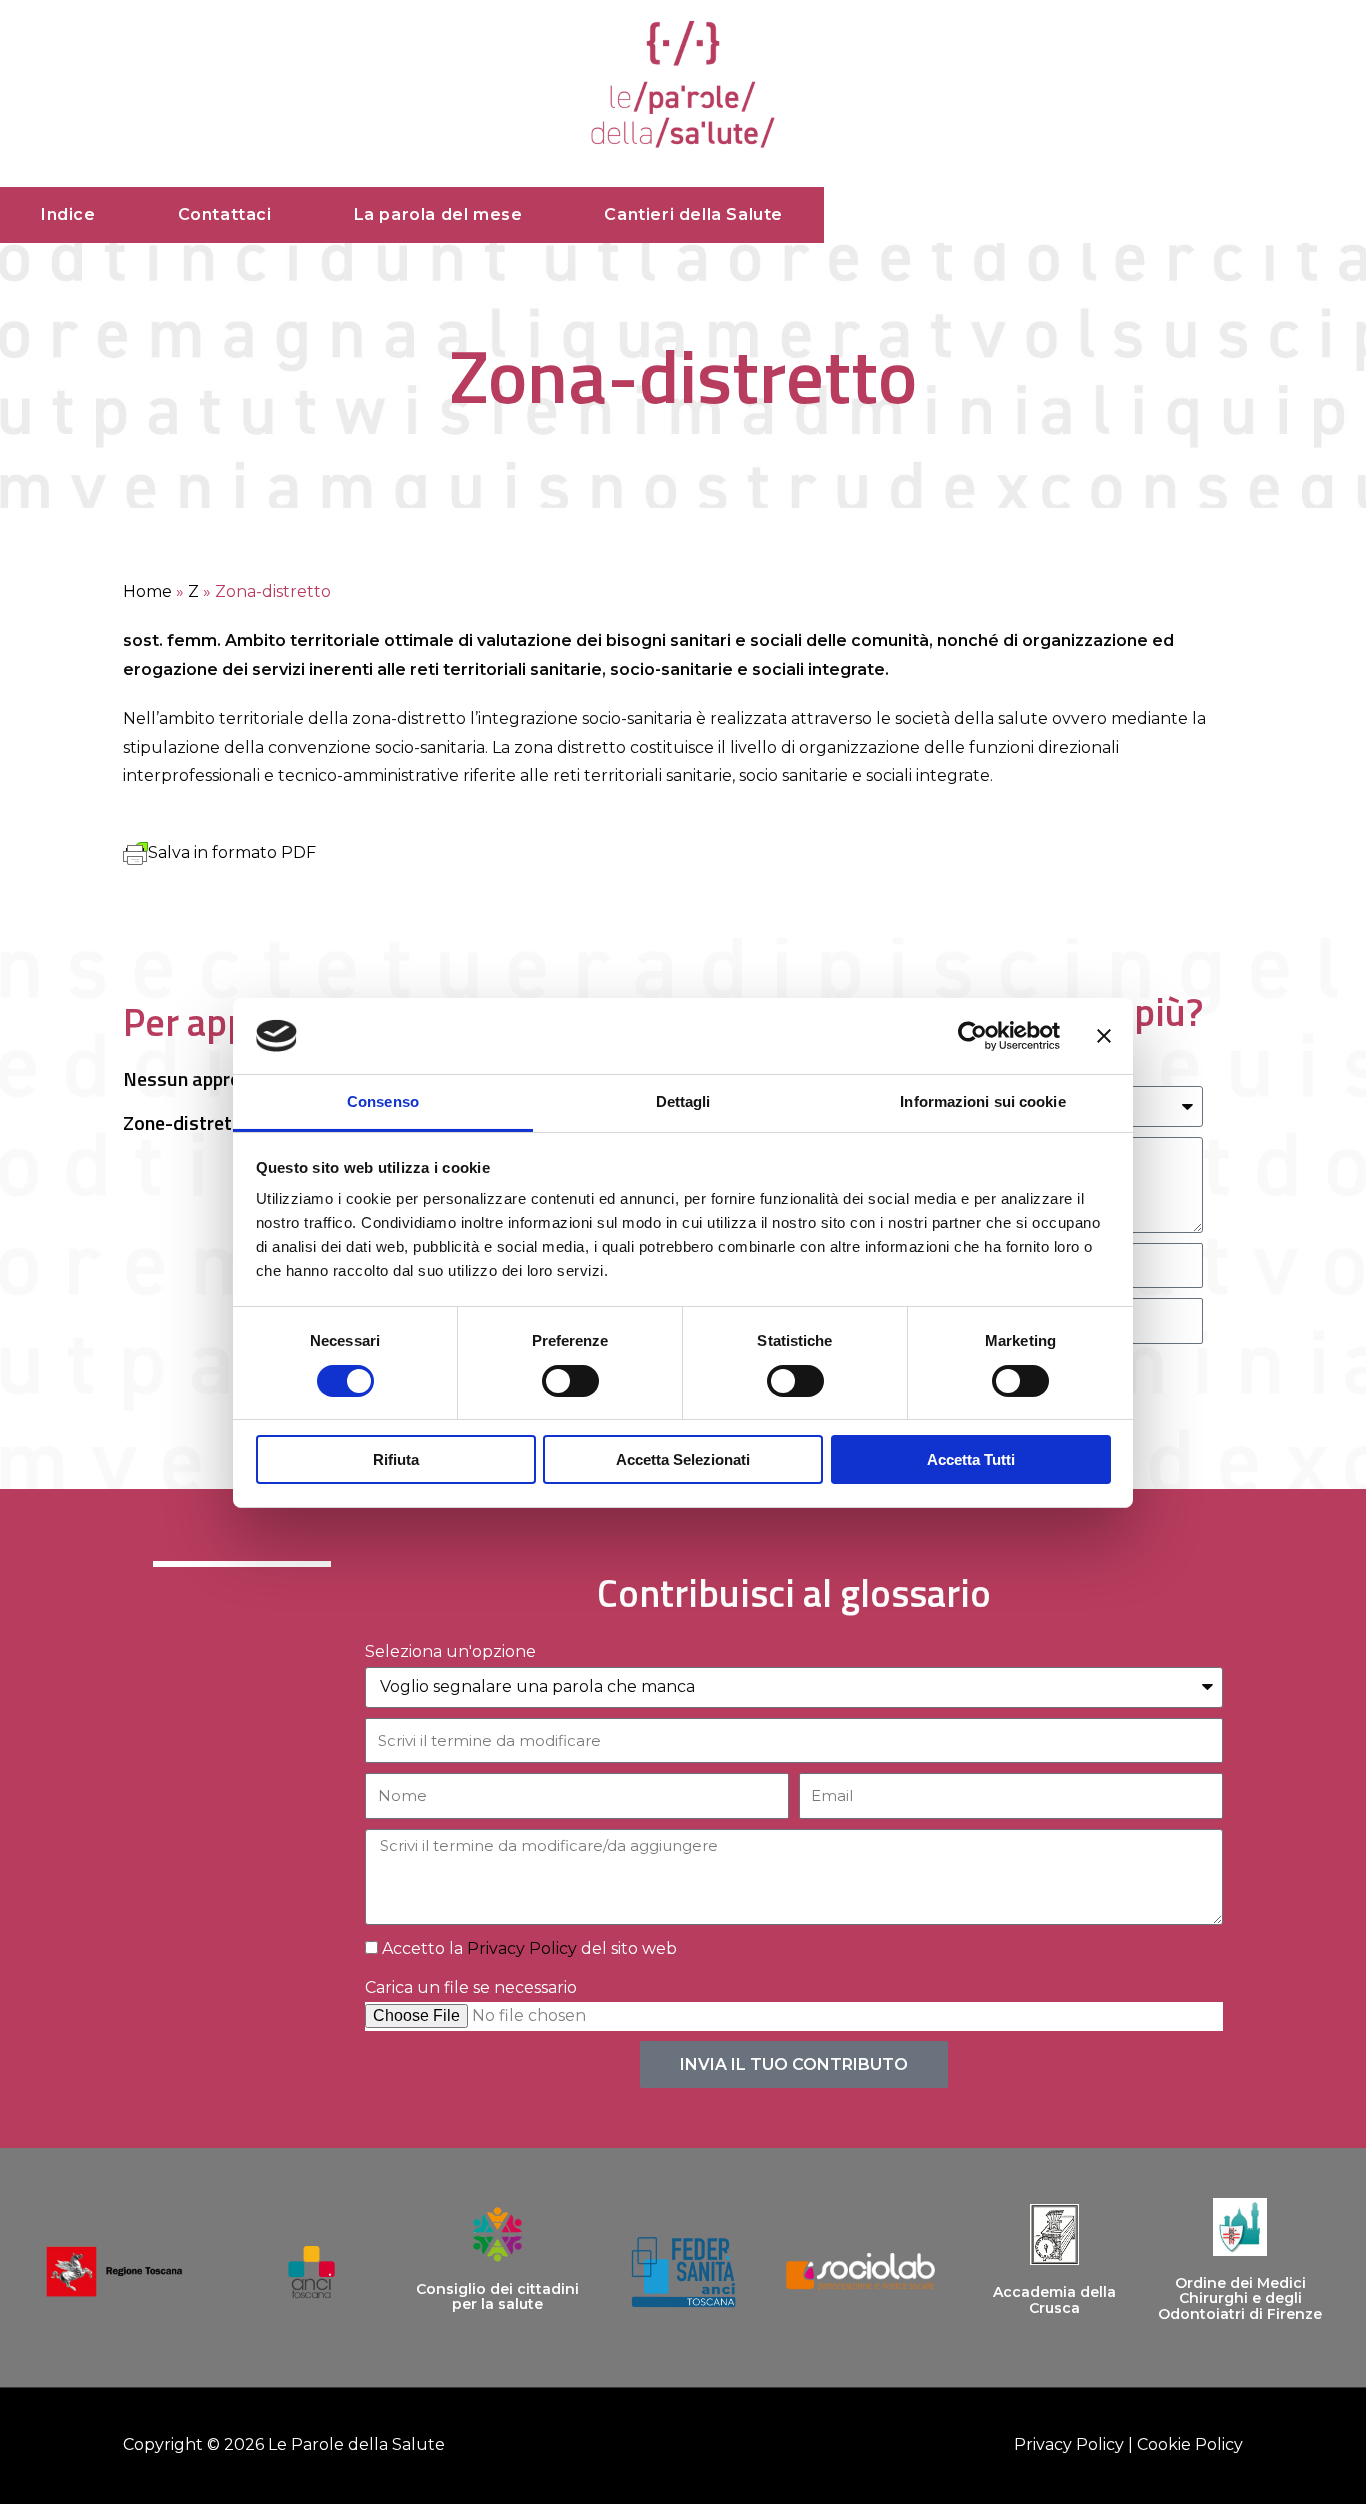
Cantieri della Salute (693, 214)
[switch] (570, 1381)
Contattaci (225, 214)
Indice (68, 214)
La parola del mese (438, 214)
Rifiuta (396, 1459)
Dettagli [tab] (683, 1101)
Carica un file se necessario (471, 1987)
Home (147, 591)
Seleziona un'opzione (450, 1651)
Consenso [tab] (383, 1101)
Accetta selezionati (683, 1459)
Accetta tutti (971, 1459)
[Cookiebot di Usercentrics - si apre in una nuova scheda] (972, 1036)
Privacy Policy (522, 1948)
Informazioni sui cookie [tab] (982, 1101)
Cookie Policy (1190, 2444)
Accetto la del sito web (529, 1948)
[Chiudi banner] (1104, 1036)
